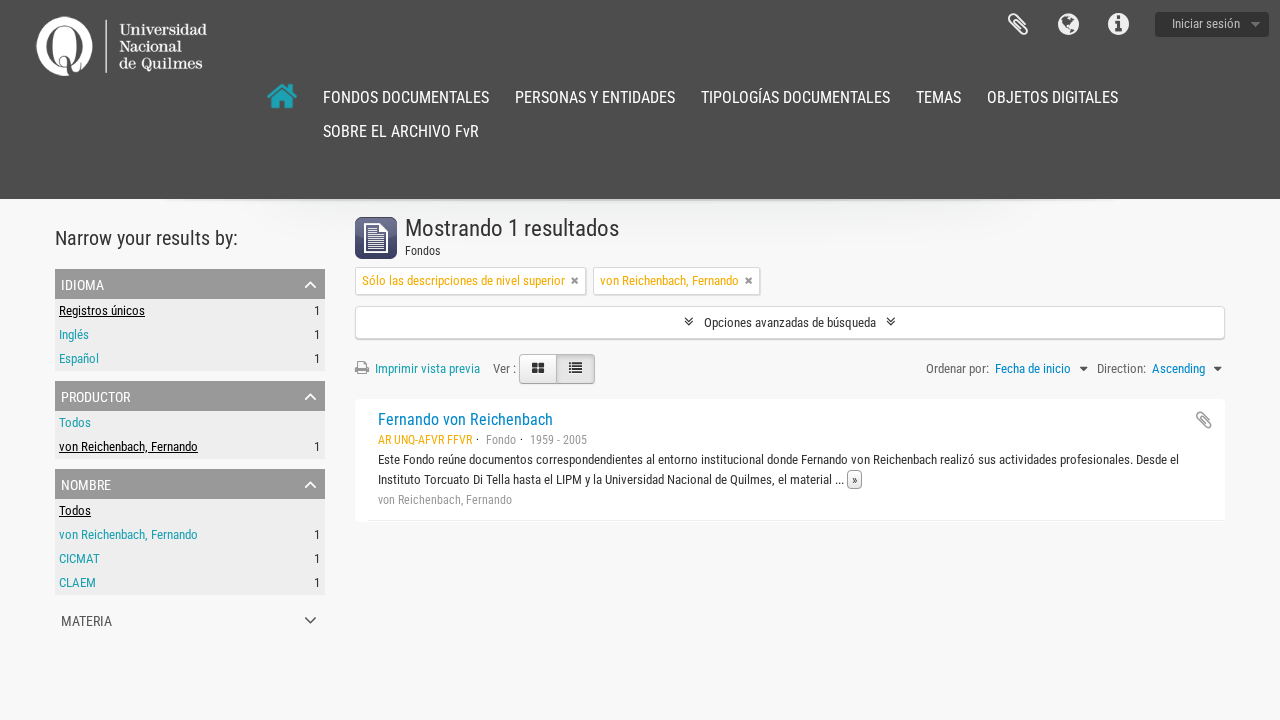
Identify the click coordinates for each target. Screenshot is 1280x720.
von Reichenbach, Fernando (128, 446)
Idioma (1068, 25)
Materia (86, 619)
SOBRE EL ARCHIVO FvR (401, 131)
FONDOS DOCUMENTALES (406, 97)
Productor (95, 395)
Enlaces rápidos (1118, 25)
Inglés (74, 334)
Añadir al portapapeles (1204, 420)
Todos (75, 422)
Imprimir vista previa (426, 368)
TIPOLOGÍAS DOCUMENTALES (795, 97)
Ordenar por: (957, 368)
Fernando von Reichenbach (465, 419)
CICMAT (79, 558)
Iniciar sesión (1206, 23)
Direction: (1121, 368)
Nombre (86, 483)
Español (79, 358)
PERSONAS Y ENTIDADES (595, 97)
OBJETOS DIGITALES (1052, 97)
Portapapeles (1018, 25)
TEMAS (938, 97)
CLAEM (77, 582)
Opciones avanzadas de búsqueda (790, 322)
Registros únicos (102, 310)
